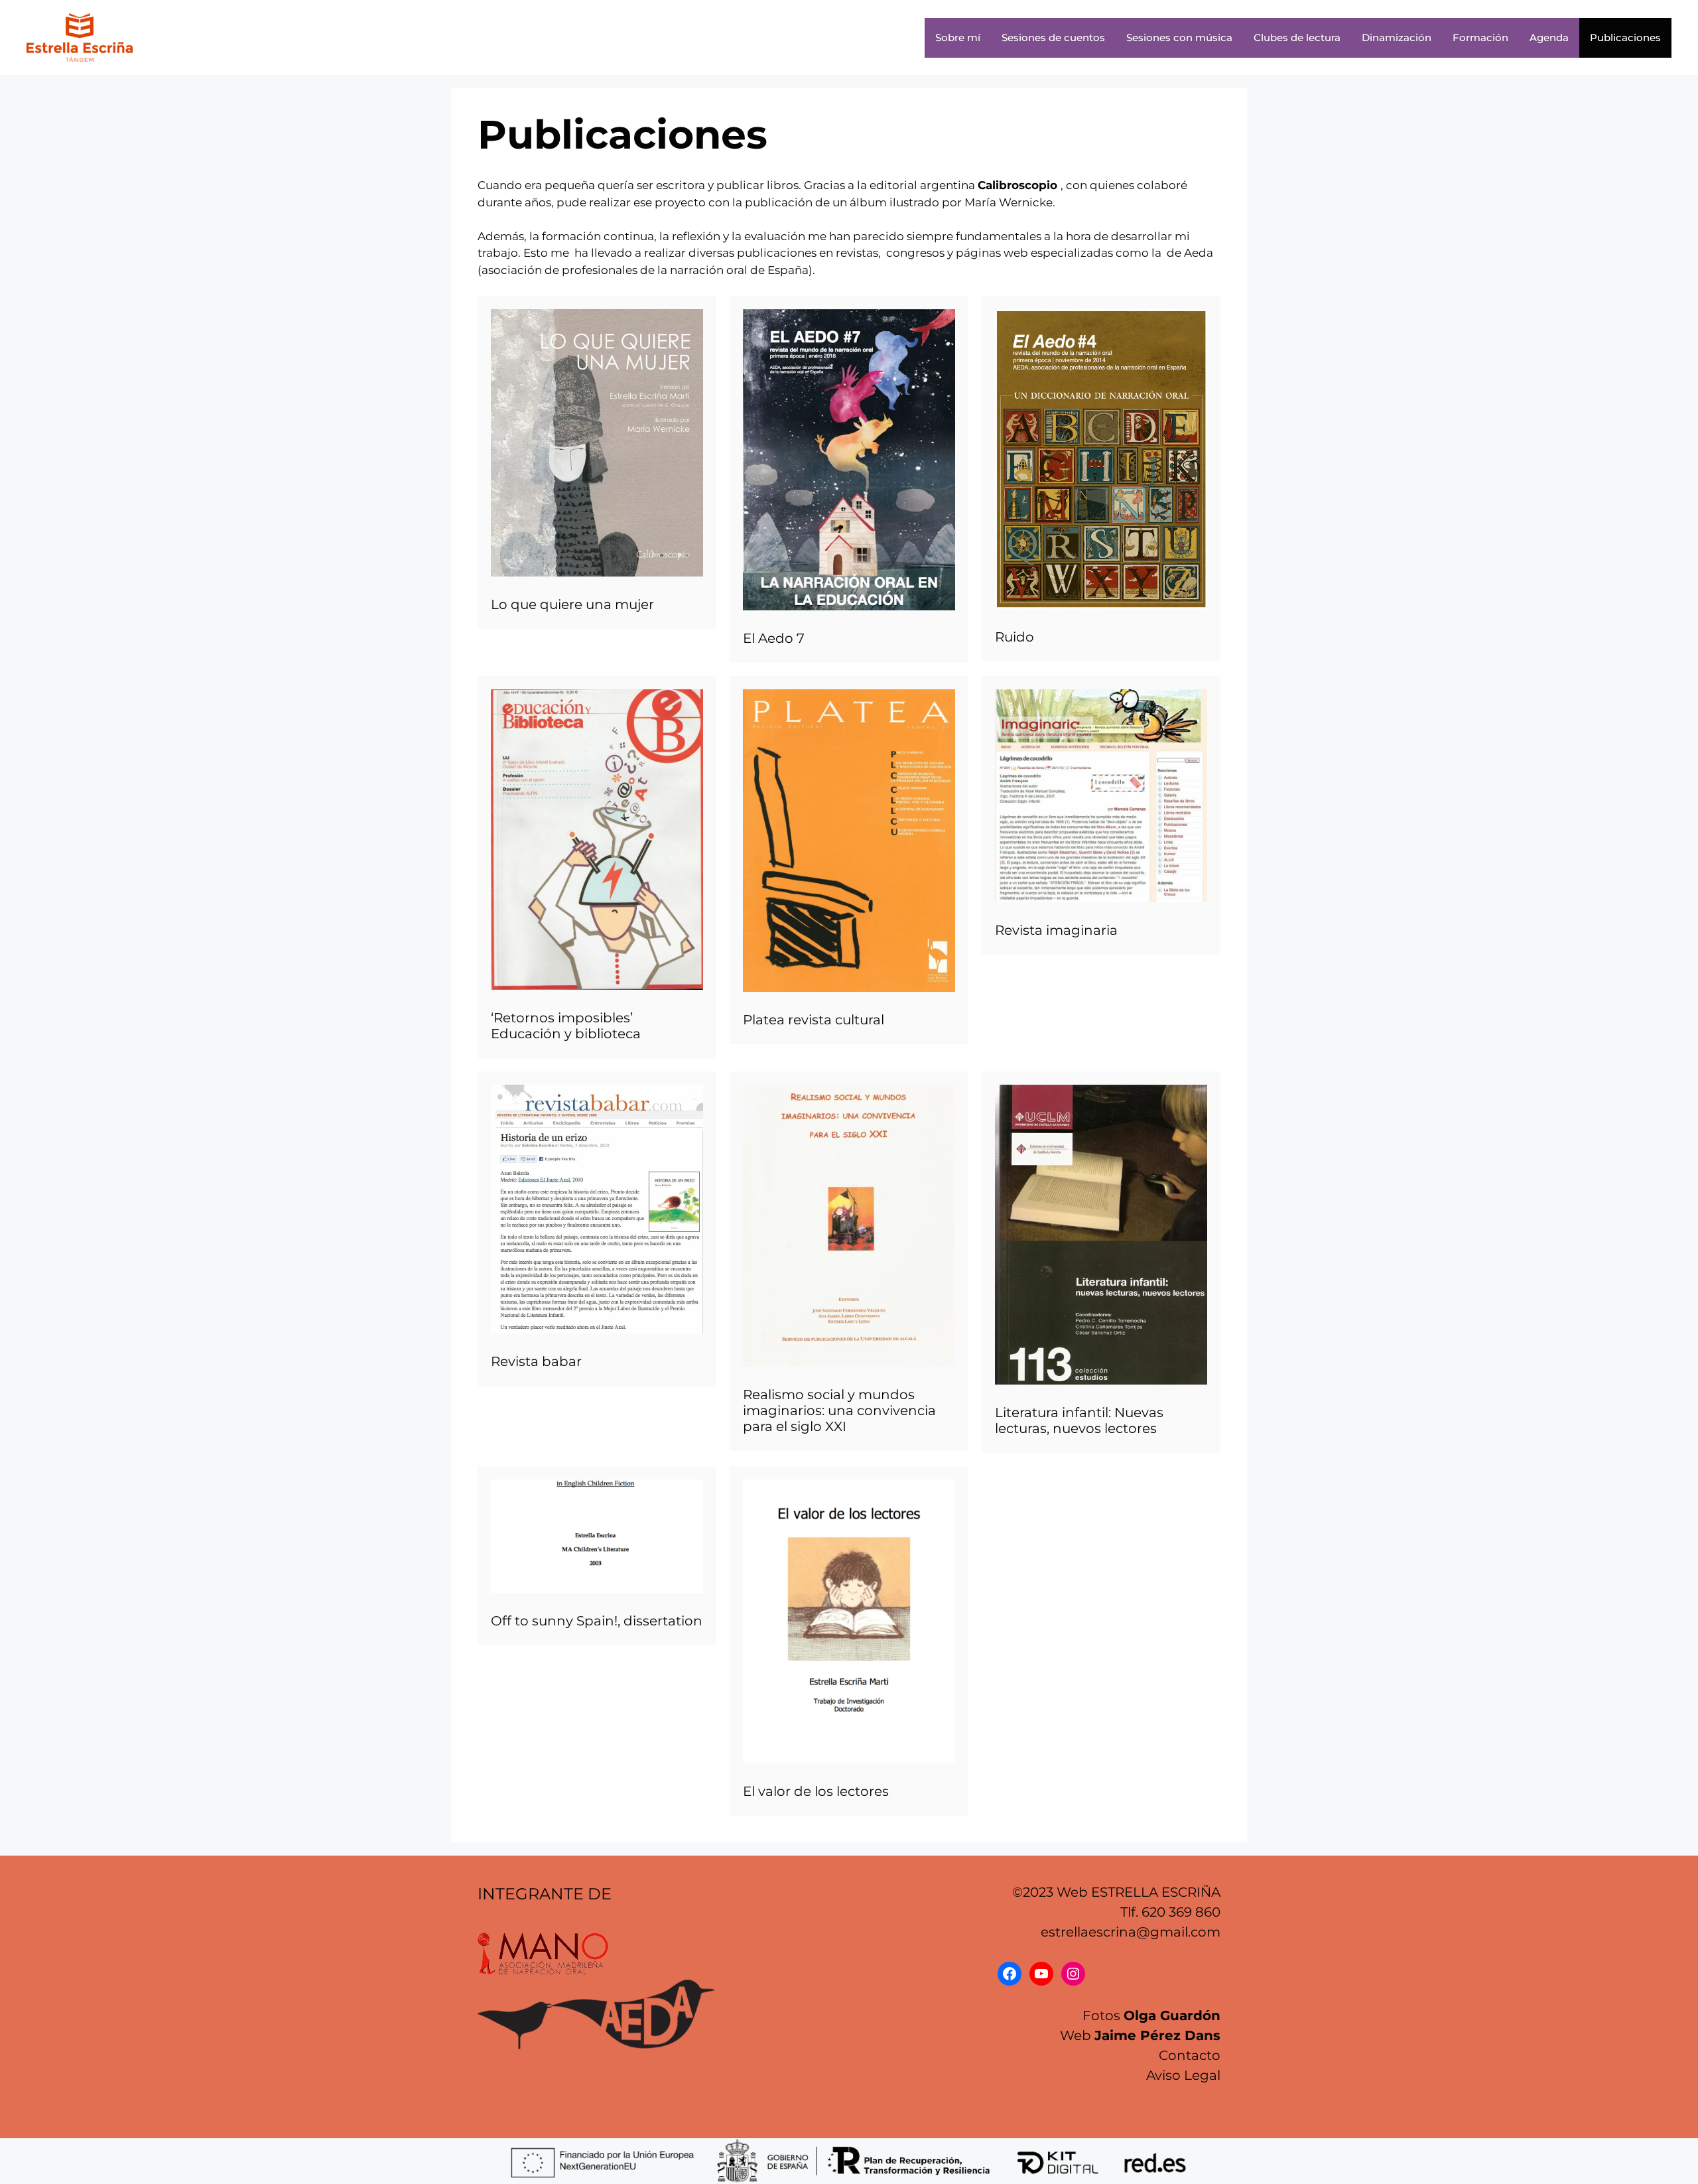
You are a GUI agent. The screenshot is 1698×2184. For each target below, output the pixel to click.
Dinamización (1397, 37)
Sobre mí (958, 37)
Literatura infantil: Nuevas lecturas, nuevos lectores (1079, 1420)
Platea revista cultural (814, 1020)
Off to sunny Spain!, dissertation (597, 1621)
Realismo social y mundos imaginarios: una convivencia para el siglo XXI (839, 1410)
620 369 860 (1181, 1912)
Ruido (1014, 637)
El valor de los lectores (816, 1791)
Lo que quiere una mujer (572, 604)
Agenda (1549, 37)
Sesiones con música (1179, 37)
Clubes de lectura (1297, 37)
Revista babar (536, 1361)
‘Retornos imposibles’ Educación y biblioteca (566, 1026)
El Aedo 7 (774, 638)
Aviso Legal (1183, 2075)
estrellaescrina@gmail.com (1131, 1932)
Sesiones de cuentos (1053, 37)
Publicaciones (1625, 37)
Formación (1480, 37)
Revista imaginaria (1056, 930)
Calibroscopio (1017, 185)
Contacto (1190, 2055)
